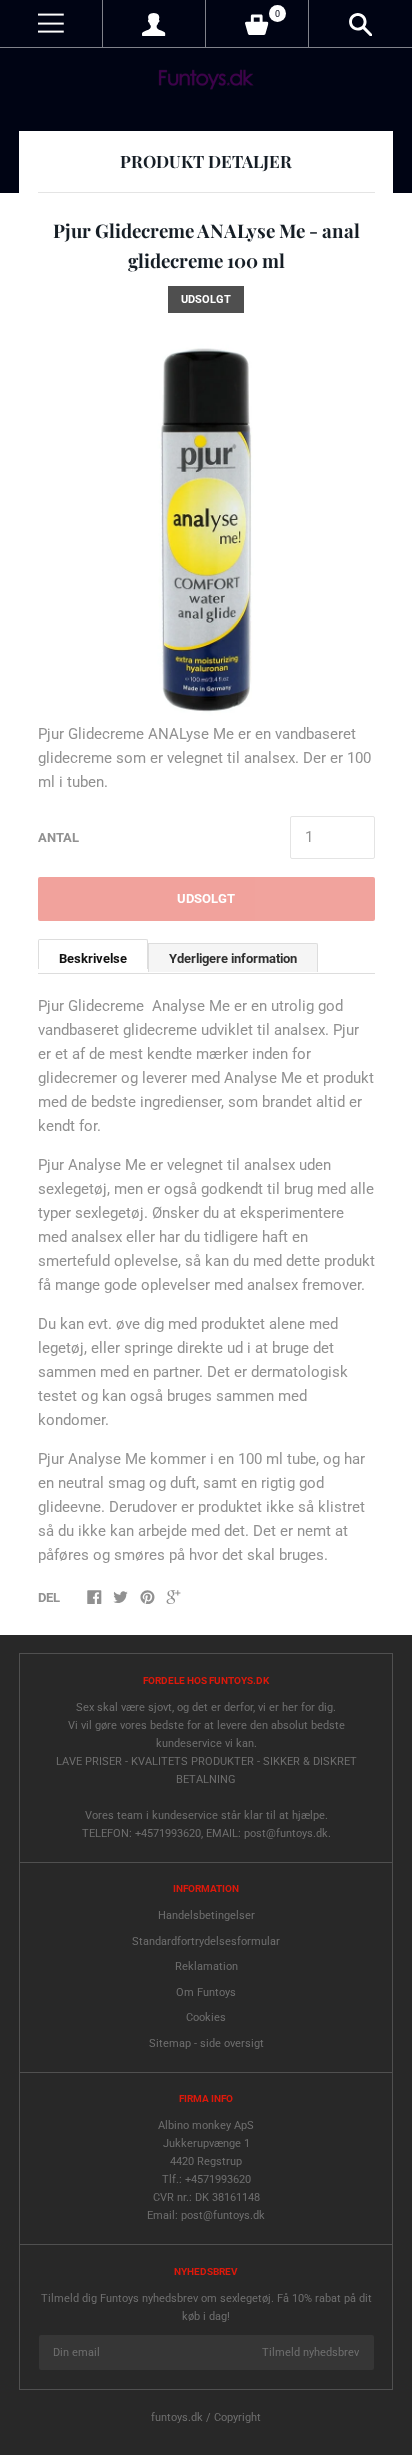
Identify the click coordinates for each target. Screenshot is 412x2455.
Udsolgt (206, 898)
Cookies (206, 2017)
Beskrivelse (93, 958)
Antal (58, 837)
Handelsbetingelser (206, 1915)
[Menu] (51, 23)
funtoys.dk (177, 2417)
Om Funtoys (206, 1992)
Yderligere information (233, 958)
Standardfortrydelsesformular (206, 1941)
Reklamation (206, 1966)
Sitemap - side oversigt (206, 2043)
